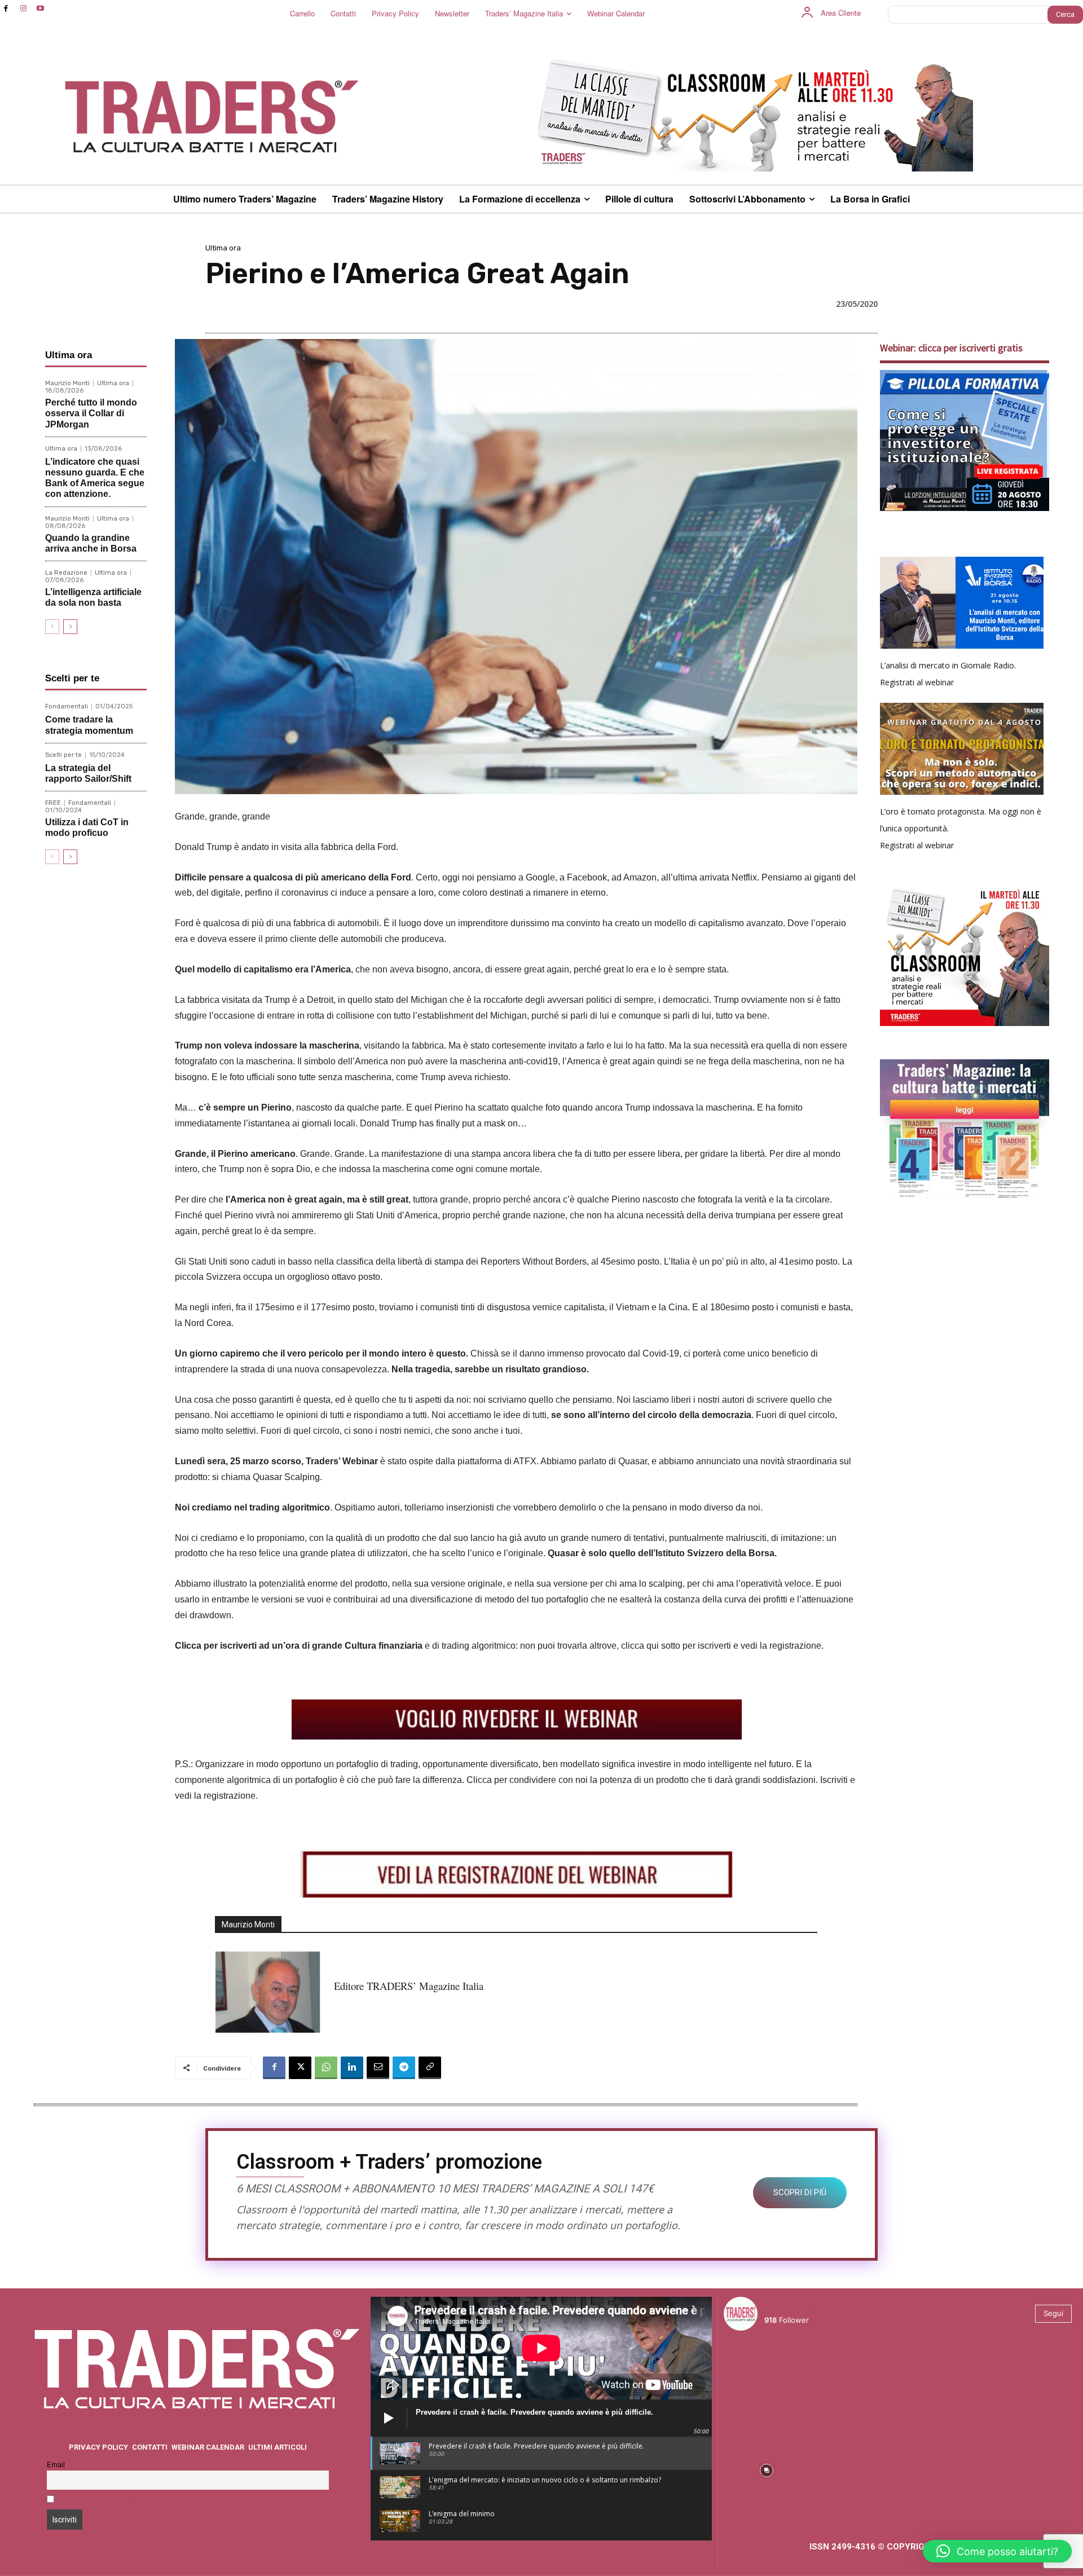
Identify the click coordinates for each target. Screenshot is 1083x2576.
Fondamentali (67, 706)
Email (56, 2465)
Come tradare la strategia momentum (89, 725)
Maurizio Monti (67, 383)
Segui (1053, 2313)
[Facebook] (6, 9)
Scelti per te (63, 755)
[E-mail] (378, 2068)
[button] (997, 2551)
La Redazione (66, 573)
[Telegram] (404, 2068)
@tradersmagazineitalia (813, 2307)
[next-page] (70, 627)
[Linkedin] (352, 2068)
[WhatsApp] (326, 2068)
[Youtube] (41, 9)
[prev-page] (52, 627)
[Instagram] (23, 9)
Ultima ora (223, 248)
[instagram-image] (766, 2382)
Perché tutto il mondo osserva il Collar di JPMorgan (91, 413)
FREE (53, 803)
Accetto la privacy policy (102, 2500)
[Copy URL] (430, 2068)
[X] (300, 2068)
